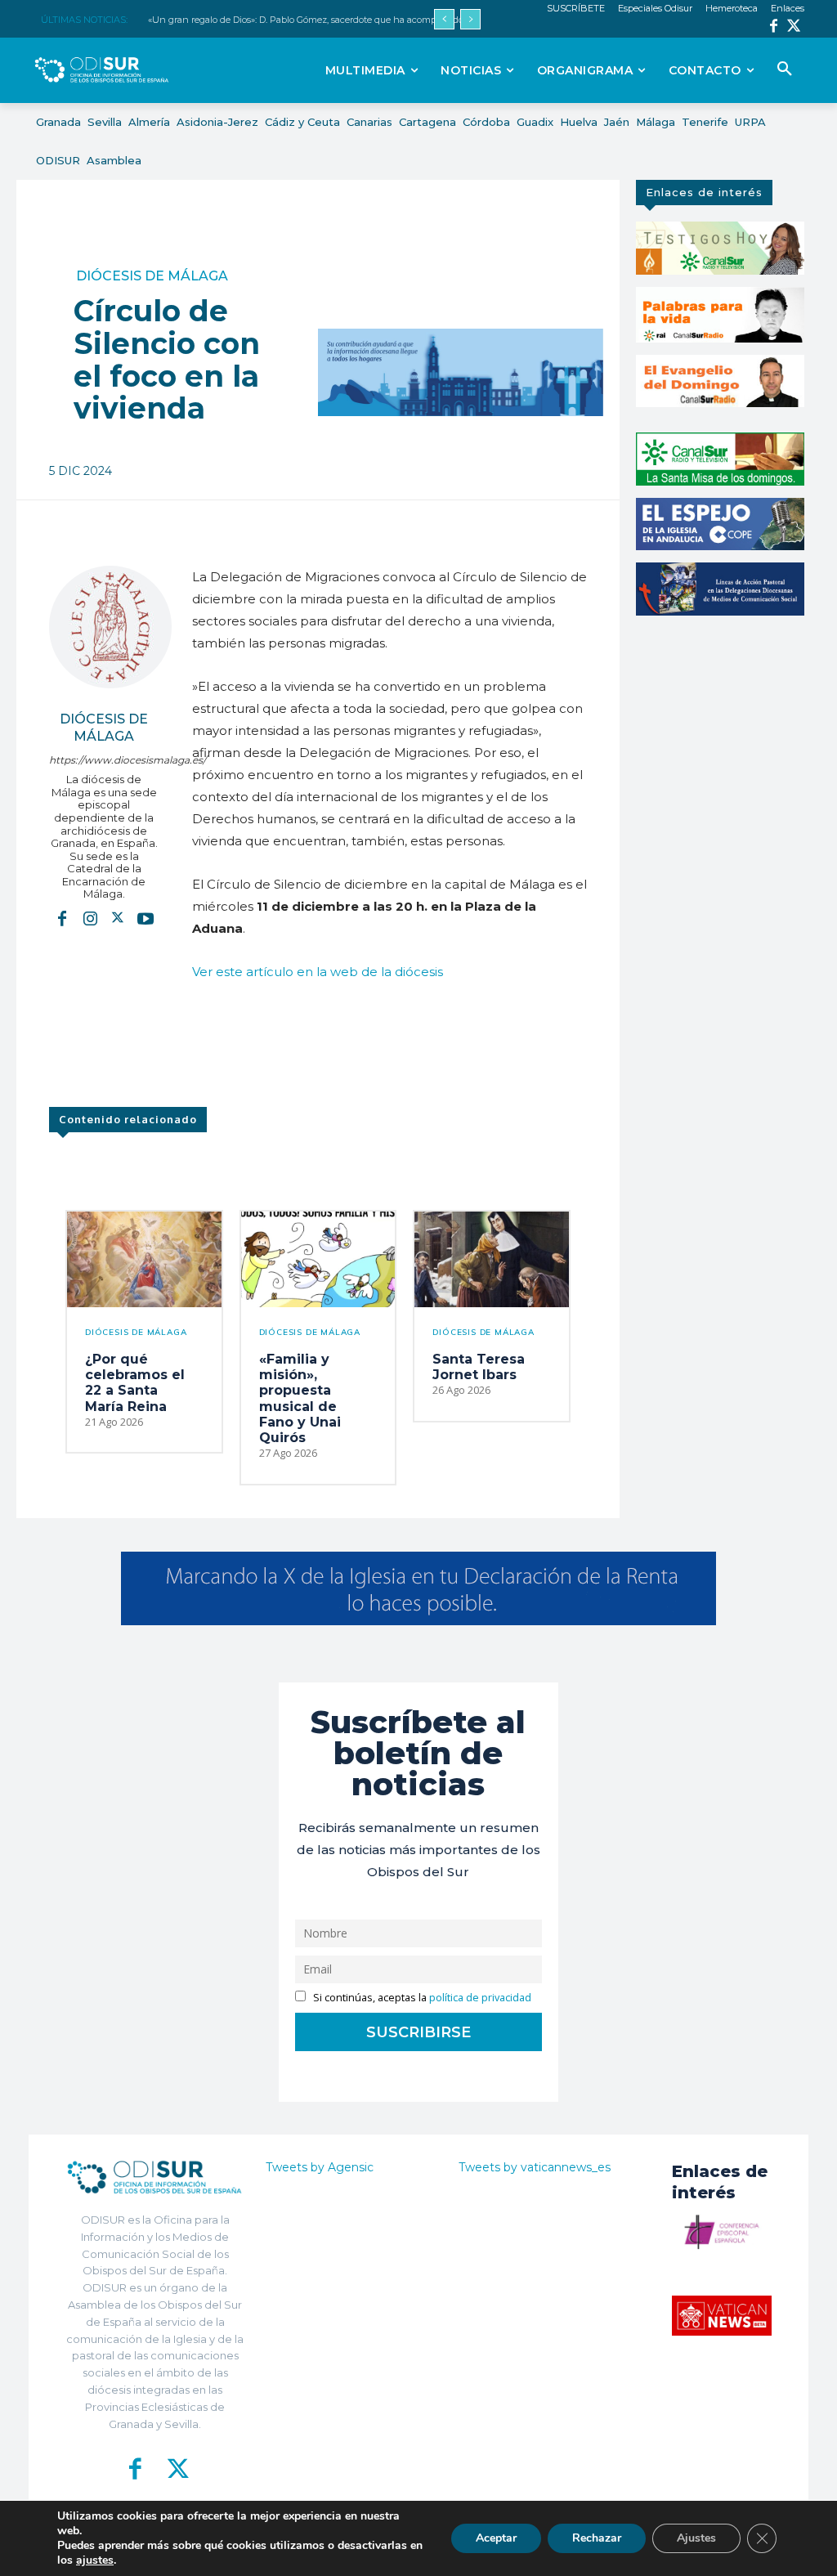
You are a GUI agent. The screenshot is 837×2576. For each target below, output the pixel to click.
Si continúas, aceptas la (421, 1998)
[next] (470, 19)
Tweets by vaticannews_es (535, 2167)
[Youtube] (145, 918)
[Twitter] (794, 27)
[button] (785, 69)
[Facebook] (774, 27)
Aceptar (496, 2538)
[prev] (444, 19)
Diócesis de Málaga (152, 276)
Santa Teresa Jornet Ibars (479, 1367)
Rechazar (597, 2538)
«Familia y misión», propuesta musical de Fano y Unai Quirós (300, 1398)
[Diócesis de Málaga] (110, 627)
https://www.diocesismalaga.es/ (104, 760)
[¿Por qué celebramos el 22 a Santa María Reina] (144, 1259)
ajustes (95, 2560)
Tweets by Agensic (320, 2167)
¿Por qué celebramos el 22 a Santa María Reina (135, 1383)
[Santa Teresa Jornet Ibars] (492, 1259)
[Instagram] (90, 918)
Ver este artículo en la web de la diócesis (318, 972)
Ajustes (696, 2538)
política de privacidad (480, 1998)
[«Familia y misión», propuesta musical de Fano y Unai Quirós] (318, 1259)
